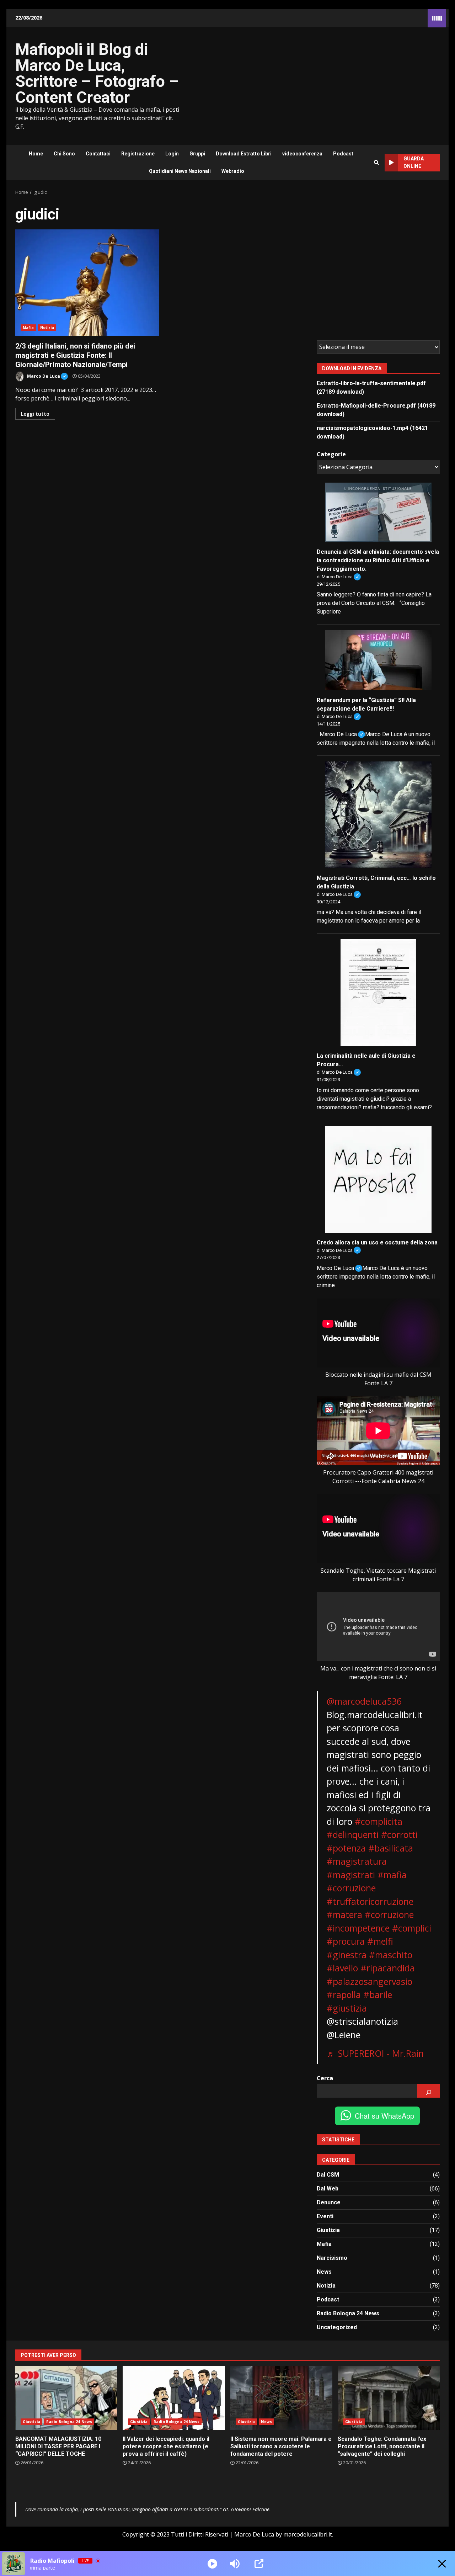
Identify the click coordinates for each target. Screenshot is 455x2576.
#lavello (342, 1968)
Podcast (343, 154)
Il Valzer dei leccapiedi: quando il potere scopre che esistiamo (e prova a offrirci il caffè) (174, 2398)
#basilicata (391, 1848)
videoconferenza (302, 154)
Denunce (329, 2202)
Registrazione (138, 154)
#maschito (391, 1955)
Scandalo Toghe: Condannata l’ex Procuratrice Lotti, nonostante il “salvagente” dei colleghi (389, 2398)
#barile (378, 1995)
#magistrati (351, 1875)
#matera (344, 1914)
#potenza (346, 1848)
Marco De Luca (47, 375)
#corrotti (399, 1834)
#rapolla (344, 1995)
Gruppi (197, 154)
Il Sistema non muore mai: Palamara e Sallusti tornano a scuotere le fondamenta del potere (281, 2398)
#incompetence (358, 1928)
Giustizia (328, 2230)
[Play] (212, 2564)
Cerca (325, 2078)
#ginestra (347, 1955)
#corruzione (351, 1888)
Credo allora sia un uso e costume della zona (377, 1242)
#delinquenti (353, 1834)
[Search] (376, 163)
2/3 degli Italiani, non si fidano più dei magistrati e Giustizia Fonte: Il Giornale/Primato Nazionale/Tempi (87, 283)
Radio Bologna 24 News (348, 2313)
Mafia (28, 328)
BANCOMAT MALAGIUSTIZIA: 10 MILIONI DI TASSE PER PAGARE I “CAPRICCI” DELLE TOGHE (66, 2398)
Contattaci (98, 154)
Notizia (47, 328)
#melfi (380, 1941)
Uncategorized (337, 2327)
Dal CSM (328, 2175)
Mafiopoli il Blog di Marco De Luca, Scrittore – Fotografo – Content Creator (97, 73)
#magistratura (357, 1861)
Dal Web (328, 2189)
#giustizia (347, 2008)
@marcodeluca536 (364, 1701)
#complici (412, 1928)
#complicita (379, 1821)
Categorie (331, 454)
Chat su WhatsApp (384, 2116)
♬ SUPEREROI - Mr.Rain (375, 2053)
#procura (346, 1941)
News (324, 2272)
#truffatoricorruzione (370, 1901)
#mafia (392, 1875)
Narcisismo (332, 2258)
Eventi (325, 2216)
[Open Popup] (259, 2564)
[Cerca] (429, 2091)
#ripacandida (388, 1968)
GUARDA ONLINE (414, 162)
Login (172, 154)
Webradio (233, 171)
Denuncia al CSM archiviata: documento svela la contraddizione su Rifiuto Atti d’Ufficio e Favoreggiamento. (378, 560)
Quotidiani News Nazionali (180, 171)
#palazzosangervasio (370, 1981)
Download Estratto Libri (244, 154)
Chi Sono (64, 154)
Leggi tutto (35, 414)
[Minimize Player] (442, 2564)
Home (36, 154)
